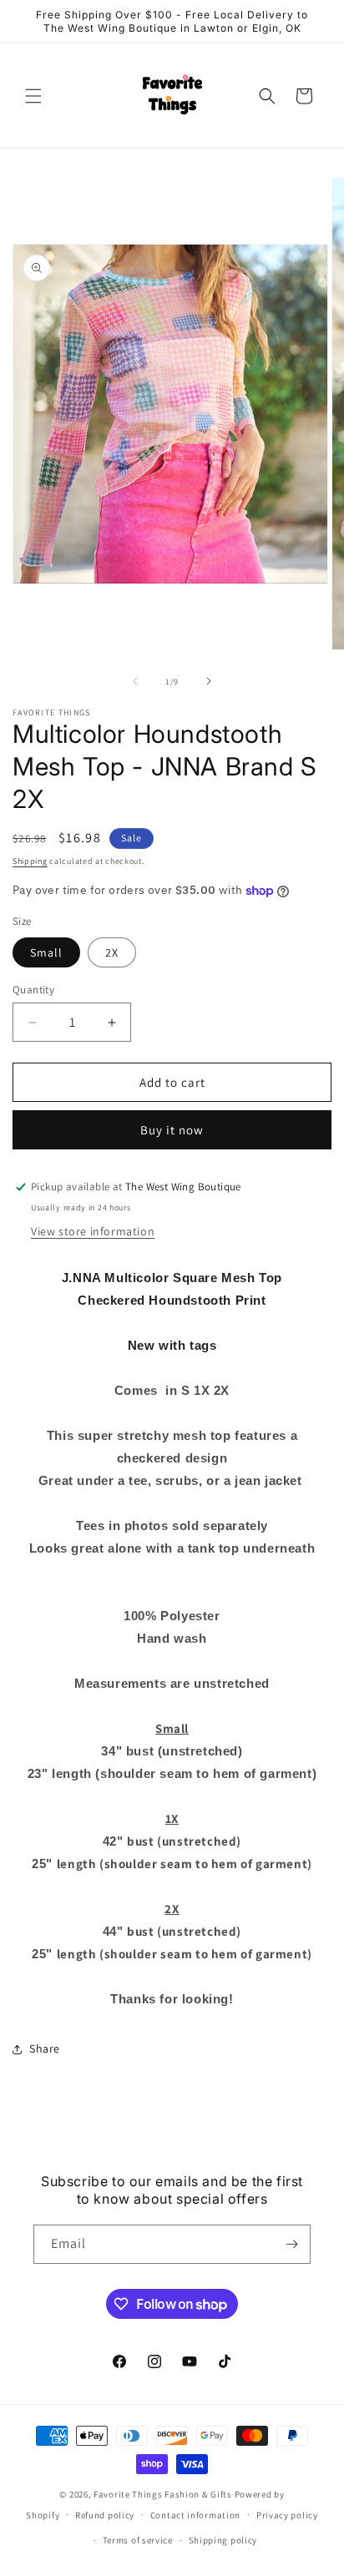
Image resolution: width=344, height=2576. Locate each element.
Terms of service (138, 2540)
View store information (93, 1231)
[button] (33, 96)
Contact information (195, 2515)
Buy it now (172, 1130)
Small (46, 952)
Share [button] (45, 2048)
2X (112, 952)
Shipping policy (223, 2540)
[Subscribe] (291, 2244)
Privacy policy (287, 2515)
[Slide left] (135, 681)
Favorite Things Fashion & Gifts (163, 2494)
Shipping (30, 861)
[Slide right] (209, 681)
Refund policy (105, 2515)
